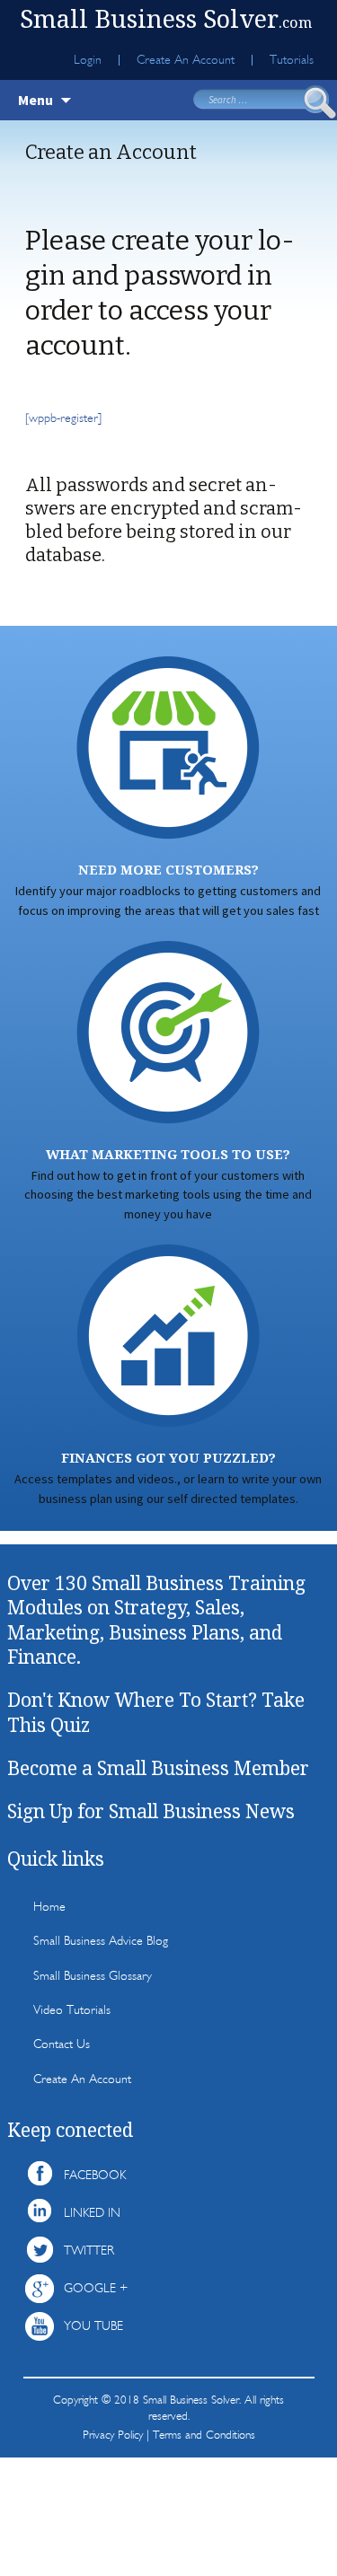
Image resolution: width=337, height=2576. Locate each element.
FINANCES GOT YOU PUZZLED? (168, 1458)
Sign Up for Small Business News (151, 1811)
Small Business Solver (166, 18)
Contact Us (62, 2044)
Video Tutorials (72, 2010)
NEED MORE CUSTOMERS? (168, 870)
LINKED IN (92, 2213)
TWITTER (89, 2251)
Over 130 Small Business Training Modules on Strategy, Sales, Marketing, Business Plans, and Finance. (156, 1620)
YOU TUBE (93, 2326)
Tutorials (292, 60)
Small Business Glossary (93, 1976)
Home (49, 1907)
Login (88, 60)
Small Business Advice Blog (101, 1941)
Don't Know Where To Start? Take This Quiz (156, 1712)
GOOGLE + (96, 2288)
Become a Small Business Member (158, 1768)
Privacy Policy (113, 2435)
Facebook (95, 2175)
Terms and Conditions (204, 2435)
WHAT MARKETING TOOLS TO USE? (168, 1154)
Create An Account (186, 60)
